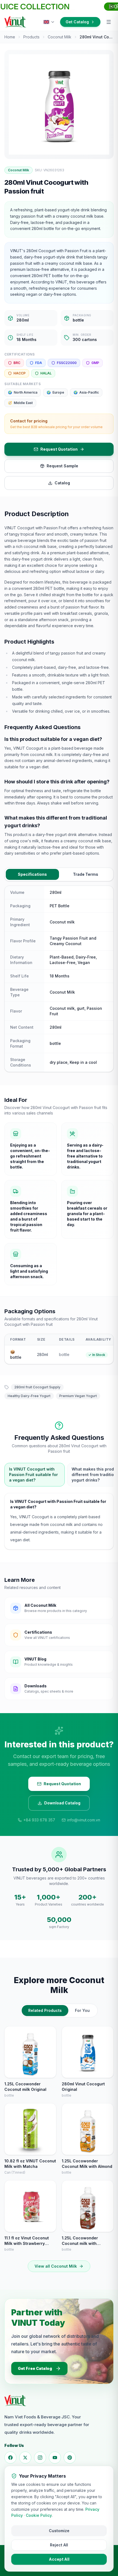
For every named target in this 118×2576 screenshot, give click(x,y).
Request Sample (62, 466)
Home (10, 37)
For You (82, 2010)
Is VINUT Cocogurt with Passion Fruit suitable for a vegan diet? (33, 1475)
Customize (59, 2531)
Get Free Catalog (35, 2368)
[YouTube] (55, 2458)
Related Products (45, 2010)
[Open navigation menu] (109, 22)
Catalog (62, 483)
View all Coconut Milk (56, 2266)
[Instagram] (40, 2458)
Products (31, 37)
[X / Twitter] (25, 2458)
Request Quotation (59, 449)
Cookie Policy (39, 2515)
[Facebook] (10, 2458)
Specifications (32, 874)
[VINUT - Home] (15, 22)
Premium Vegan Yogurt (78, 1396)
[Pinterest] (70, 2458)
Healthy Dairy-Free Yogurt (29, 1396)
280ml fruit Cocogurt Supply (37, 1387)
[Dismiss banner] (112, 7)
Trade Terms (86, 874)
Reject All (59, 2545)
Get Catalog (77, 22)
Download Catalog (62, 1803)
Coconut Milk (60, 37)
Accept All (59, 2559)
